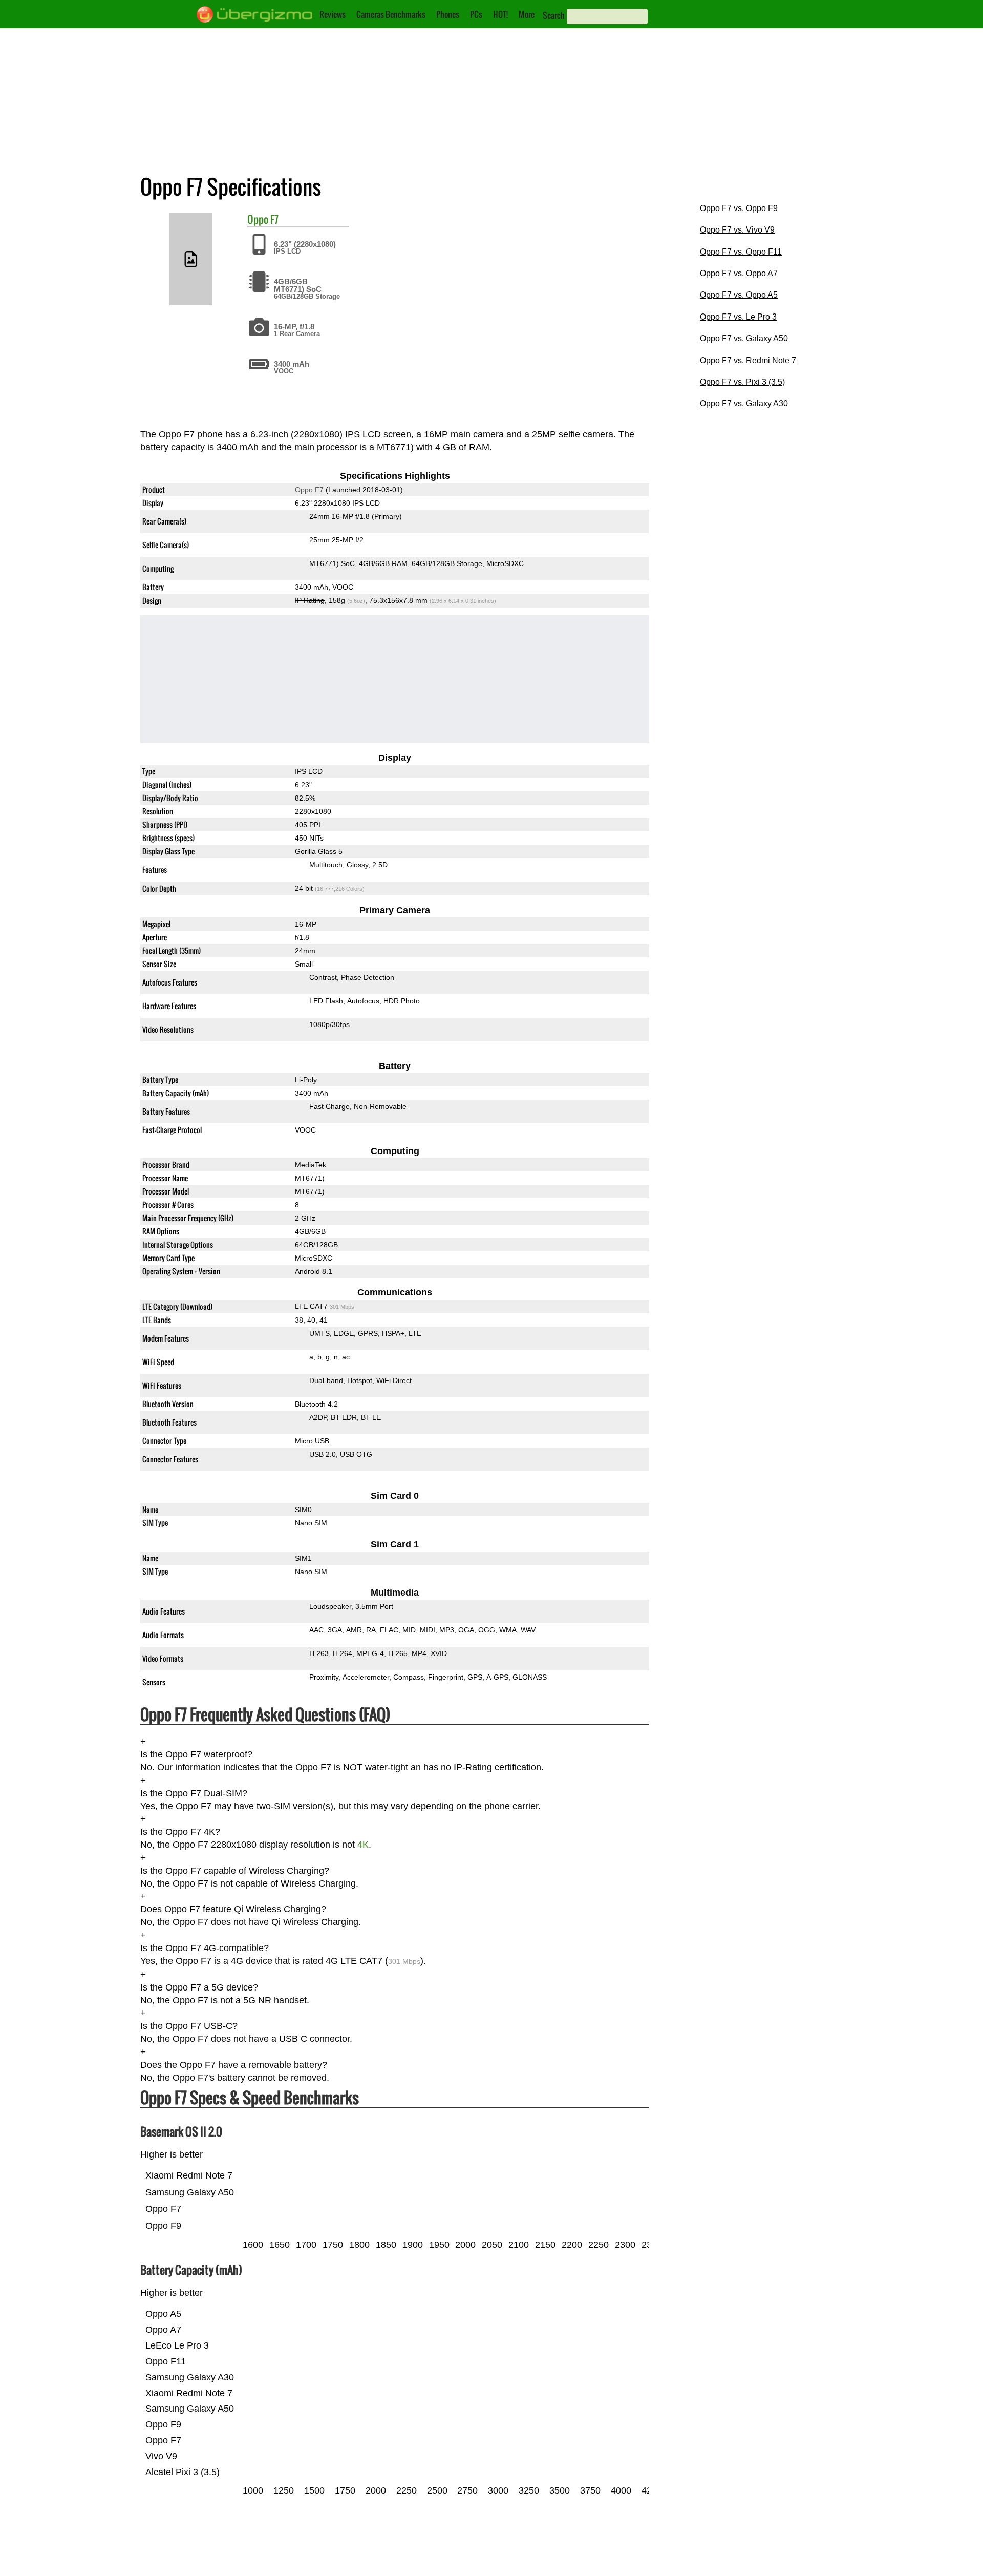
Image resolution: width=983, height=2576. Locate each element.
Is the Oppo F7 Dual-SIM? (194, 1793)
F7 (274, 219)
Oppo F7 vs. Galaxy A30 (744, 403)
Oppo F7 (309, 490)
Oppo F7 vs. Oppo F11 (741, 252)
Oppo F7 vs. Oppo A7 (739, 273)
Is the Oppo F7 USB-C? (189, 2026)
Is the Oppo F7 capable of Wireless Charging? (235, 1871)
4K (363, 1845)
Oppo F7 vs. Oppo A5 (739, 295)
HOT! (500, 14)
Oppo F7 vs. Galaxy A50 (744, 338)
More (527, 14)
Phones (448, 14)
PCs (476, 14)
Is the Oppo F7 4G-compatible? (205, 1948)
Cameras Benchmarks (391, 14)
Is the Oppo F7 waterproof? (196, 1754)
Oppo (258, 219)
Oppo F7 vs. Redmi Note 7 (748, 360)
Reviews (333, 14)
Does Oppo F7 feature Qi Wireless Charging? (233, 1910)
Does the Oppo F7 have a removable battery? (234, 2065)
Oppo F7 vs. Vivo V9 (737, 230)
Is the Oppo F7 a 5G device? (199, 1987)
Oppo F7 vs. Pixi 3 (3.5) (742, 382)
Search (554, 15)
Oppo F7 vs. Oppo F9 (739, 208)
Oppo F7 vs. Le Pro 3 (738, 317)
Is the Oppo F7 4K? (180, 1832)
